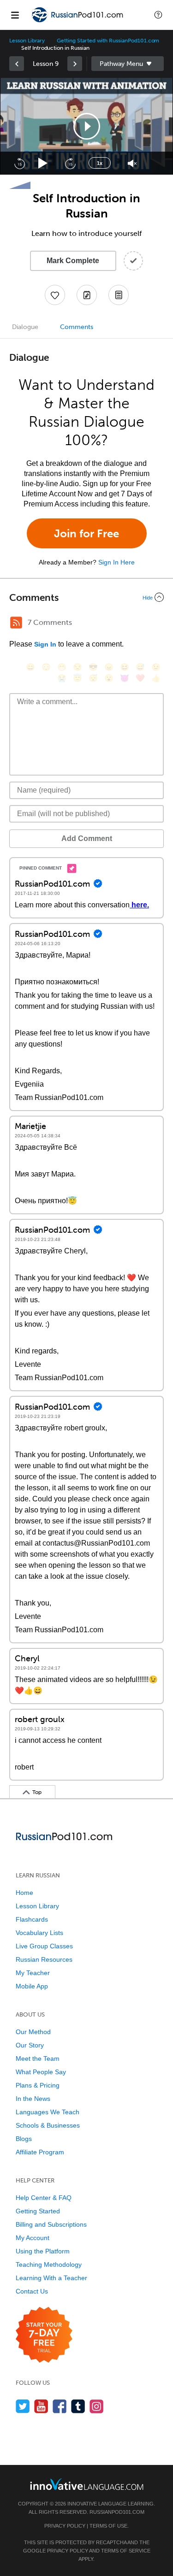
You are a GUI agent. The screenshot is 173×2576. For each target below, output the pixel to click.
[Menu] (15, 15)
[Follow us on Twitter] (23, 2406)
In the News (33, 2099)
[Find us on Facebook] (60, 2406)
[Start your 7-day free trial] (44, 2335)
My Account (33, 2238)
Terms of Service (126, 2551)
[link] (17, 64)
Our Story (30, 2045)
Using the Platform (43, 2251)
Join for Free (86, 533)
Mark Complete (73, 261)
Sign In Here (116, 562)
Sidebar (128, 64)
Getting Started (38, 2211)
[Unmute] (132, 163)
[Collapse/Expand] (86, 597)
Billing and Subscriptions (51, 2224)
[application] (86, 126)
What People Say (41, 2072)
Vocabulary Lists (39, 1933)
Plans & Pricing (38, 2085)
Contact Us (32, 2291)
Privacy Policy (65, 2526)
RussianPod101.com (117, 2512)
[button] (158, 15)
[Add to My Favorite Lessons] (55, 295)
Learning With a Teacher (51, 2278)
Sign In (45, 644)
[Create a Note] (87, 295)
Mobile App (32, 1986)
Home (24, 1893)
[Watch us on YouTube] (41, 2406)
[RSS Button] (16, 623)
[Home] (78, 21)
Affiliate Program (40, 2152)
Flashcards (32, 1919)
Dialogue (25, 327)
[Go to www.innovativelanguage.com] (87, 2484)
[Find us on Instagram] (97, 2406)
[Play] (43, 163)
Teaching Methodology (49, 2264)
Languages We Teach (48, 2112)
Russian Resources (44, 1959)
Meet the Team (38, 2058)
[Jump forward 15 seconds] (70, 163)
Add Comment (87, 838)
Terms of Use (108, 2526)
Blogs (24, 2139)
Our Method (33, 2032)
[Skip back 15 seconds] (19, 163)
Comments (77, 327)
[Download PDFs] (119, 295)
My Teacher (33, 1973)
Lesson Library (27, 41)
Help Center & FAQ (44, 2198)
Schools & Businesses (48, 2125)
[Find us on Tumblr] (78, 2406)
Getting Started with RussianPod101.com (108, 41)
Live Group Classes (44, 1946)
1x (100, 163)
